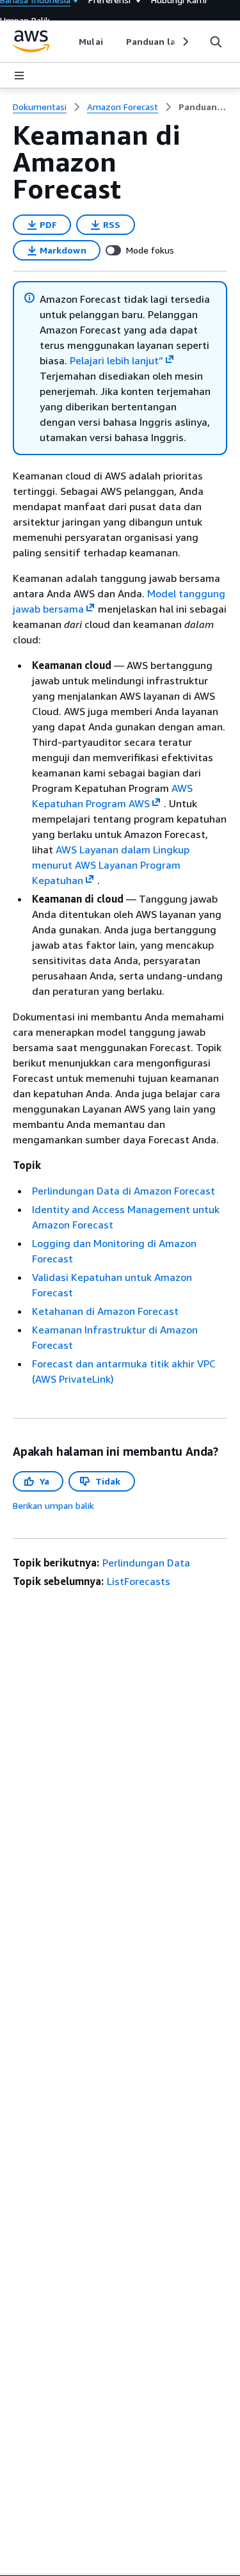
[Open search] (216, 42)
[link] (203, 107)
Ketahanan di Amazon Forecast (105, 1311)
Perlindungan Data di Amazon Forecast (124, 1191)
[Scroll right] (185, 42)
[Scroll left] (69, 42)
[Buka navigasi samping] (19, 76)
